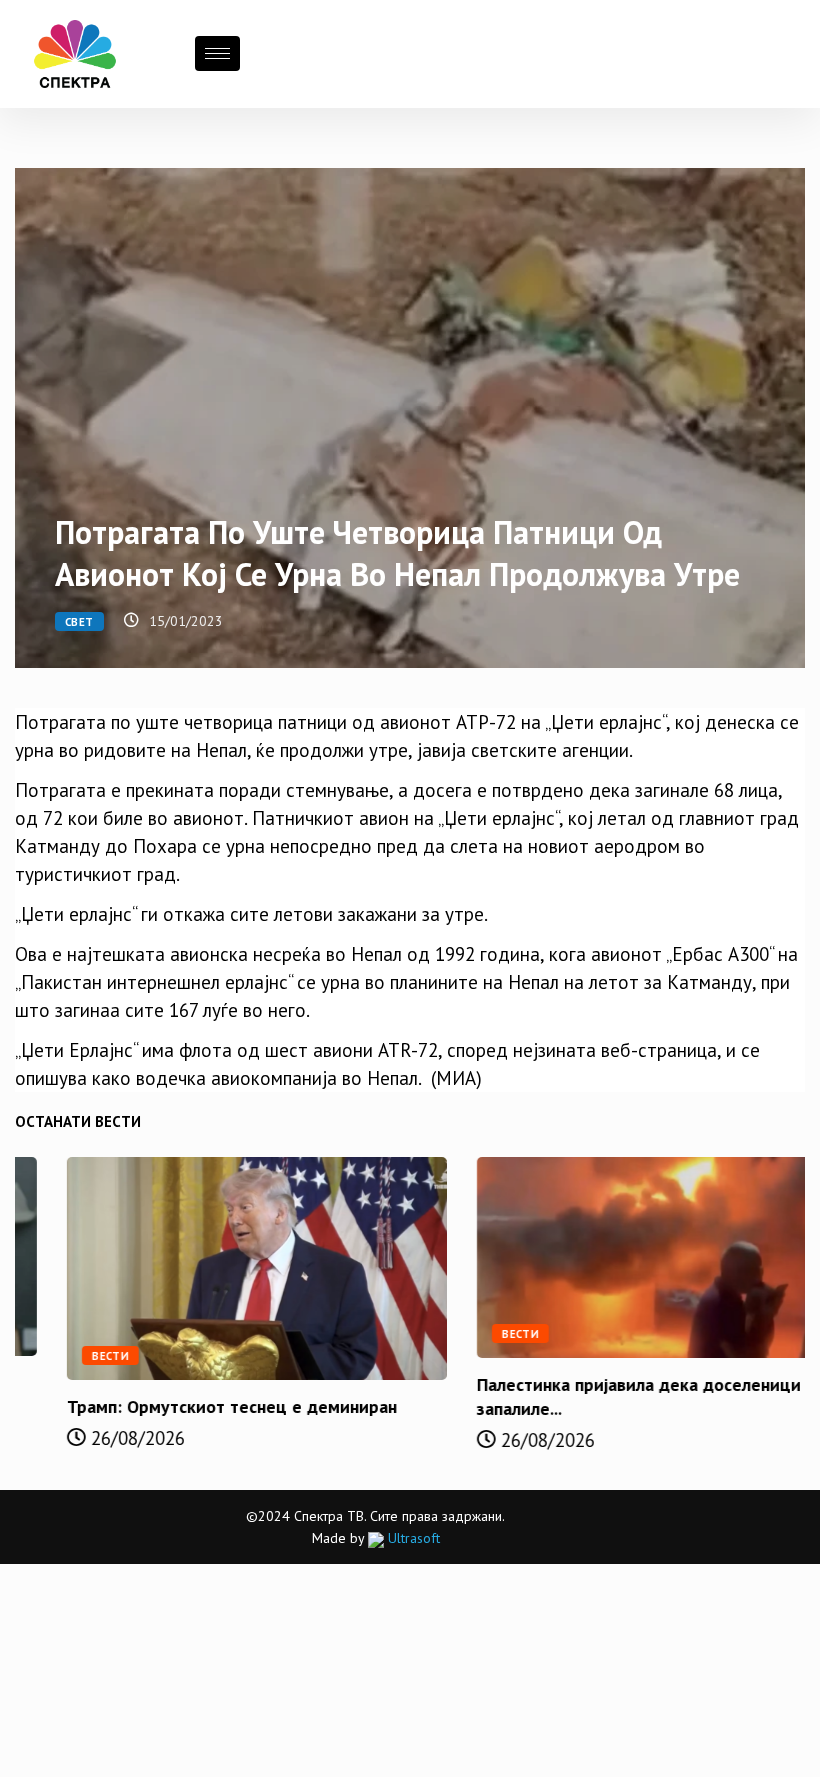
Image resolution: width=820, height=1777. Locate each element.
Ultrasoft (412, 1538)
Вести (58, 1356)
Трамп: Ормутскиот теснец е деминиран (180, 1406)
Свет (79, 622)
